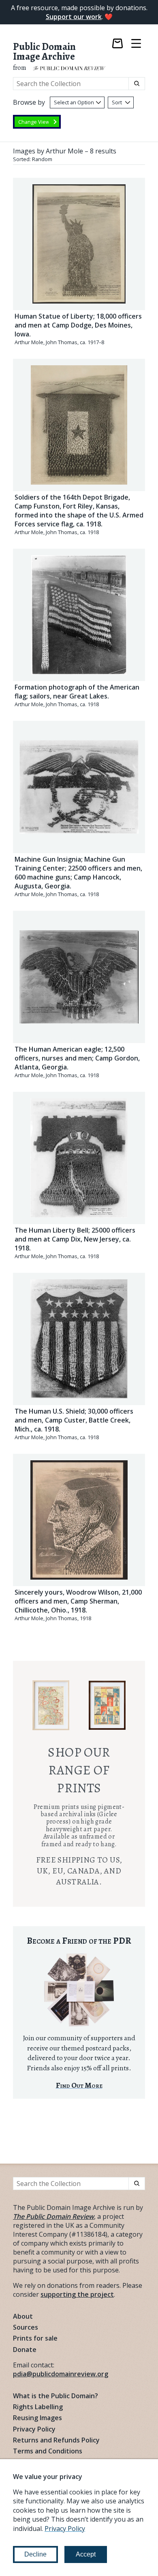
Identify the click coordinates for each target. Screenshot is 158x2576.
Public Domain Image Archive (44, 52)
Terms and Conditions (48, 2451)
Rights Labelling (38, 2407)
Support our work (74, 17)
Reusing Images (37, 2418)
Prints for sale (35, 2338)
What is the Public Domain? (56, 2396)
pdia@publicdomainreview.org (61, 2374)
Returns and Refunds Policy (56, 2440)
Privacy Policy (34, 2429)
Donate (25, 2350)
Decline (35, 2554)
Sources (26, 2327)
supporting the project (77, 2294)
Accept (86, 2554)
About (23, 2316)
